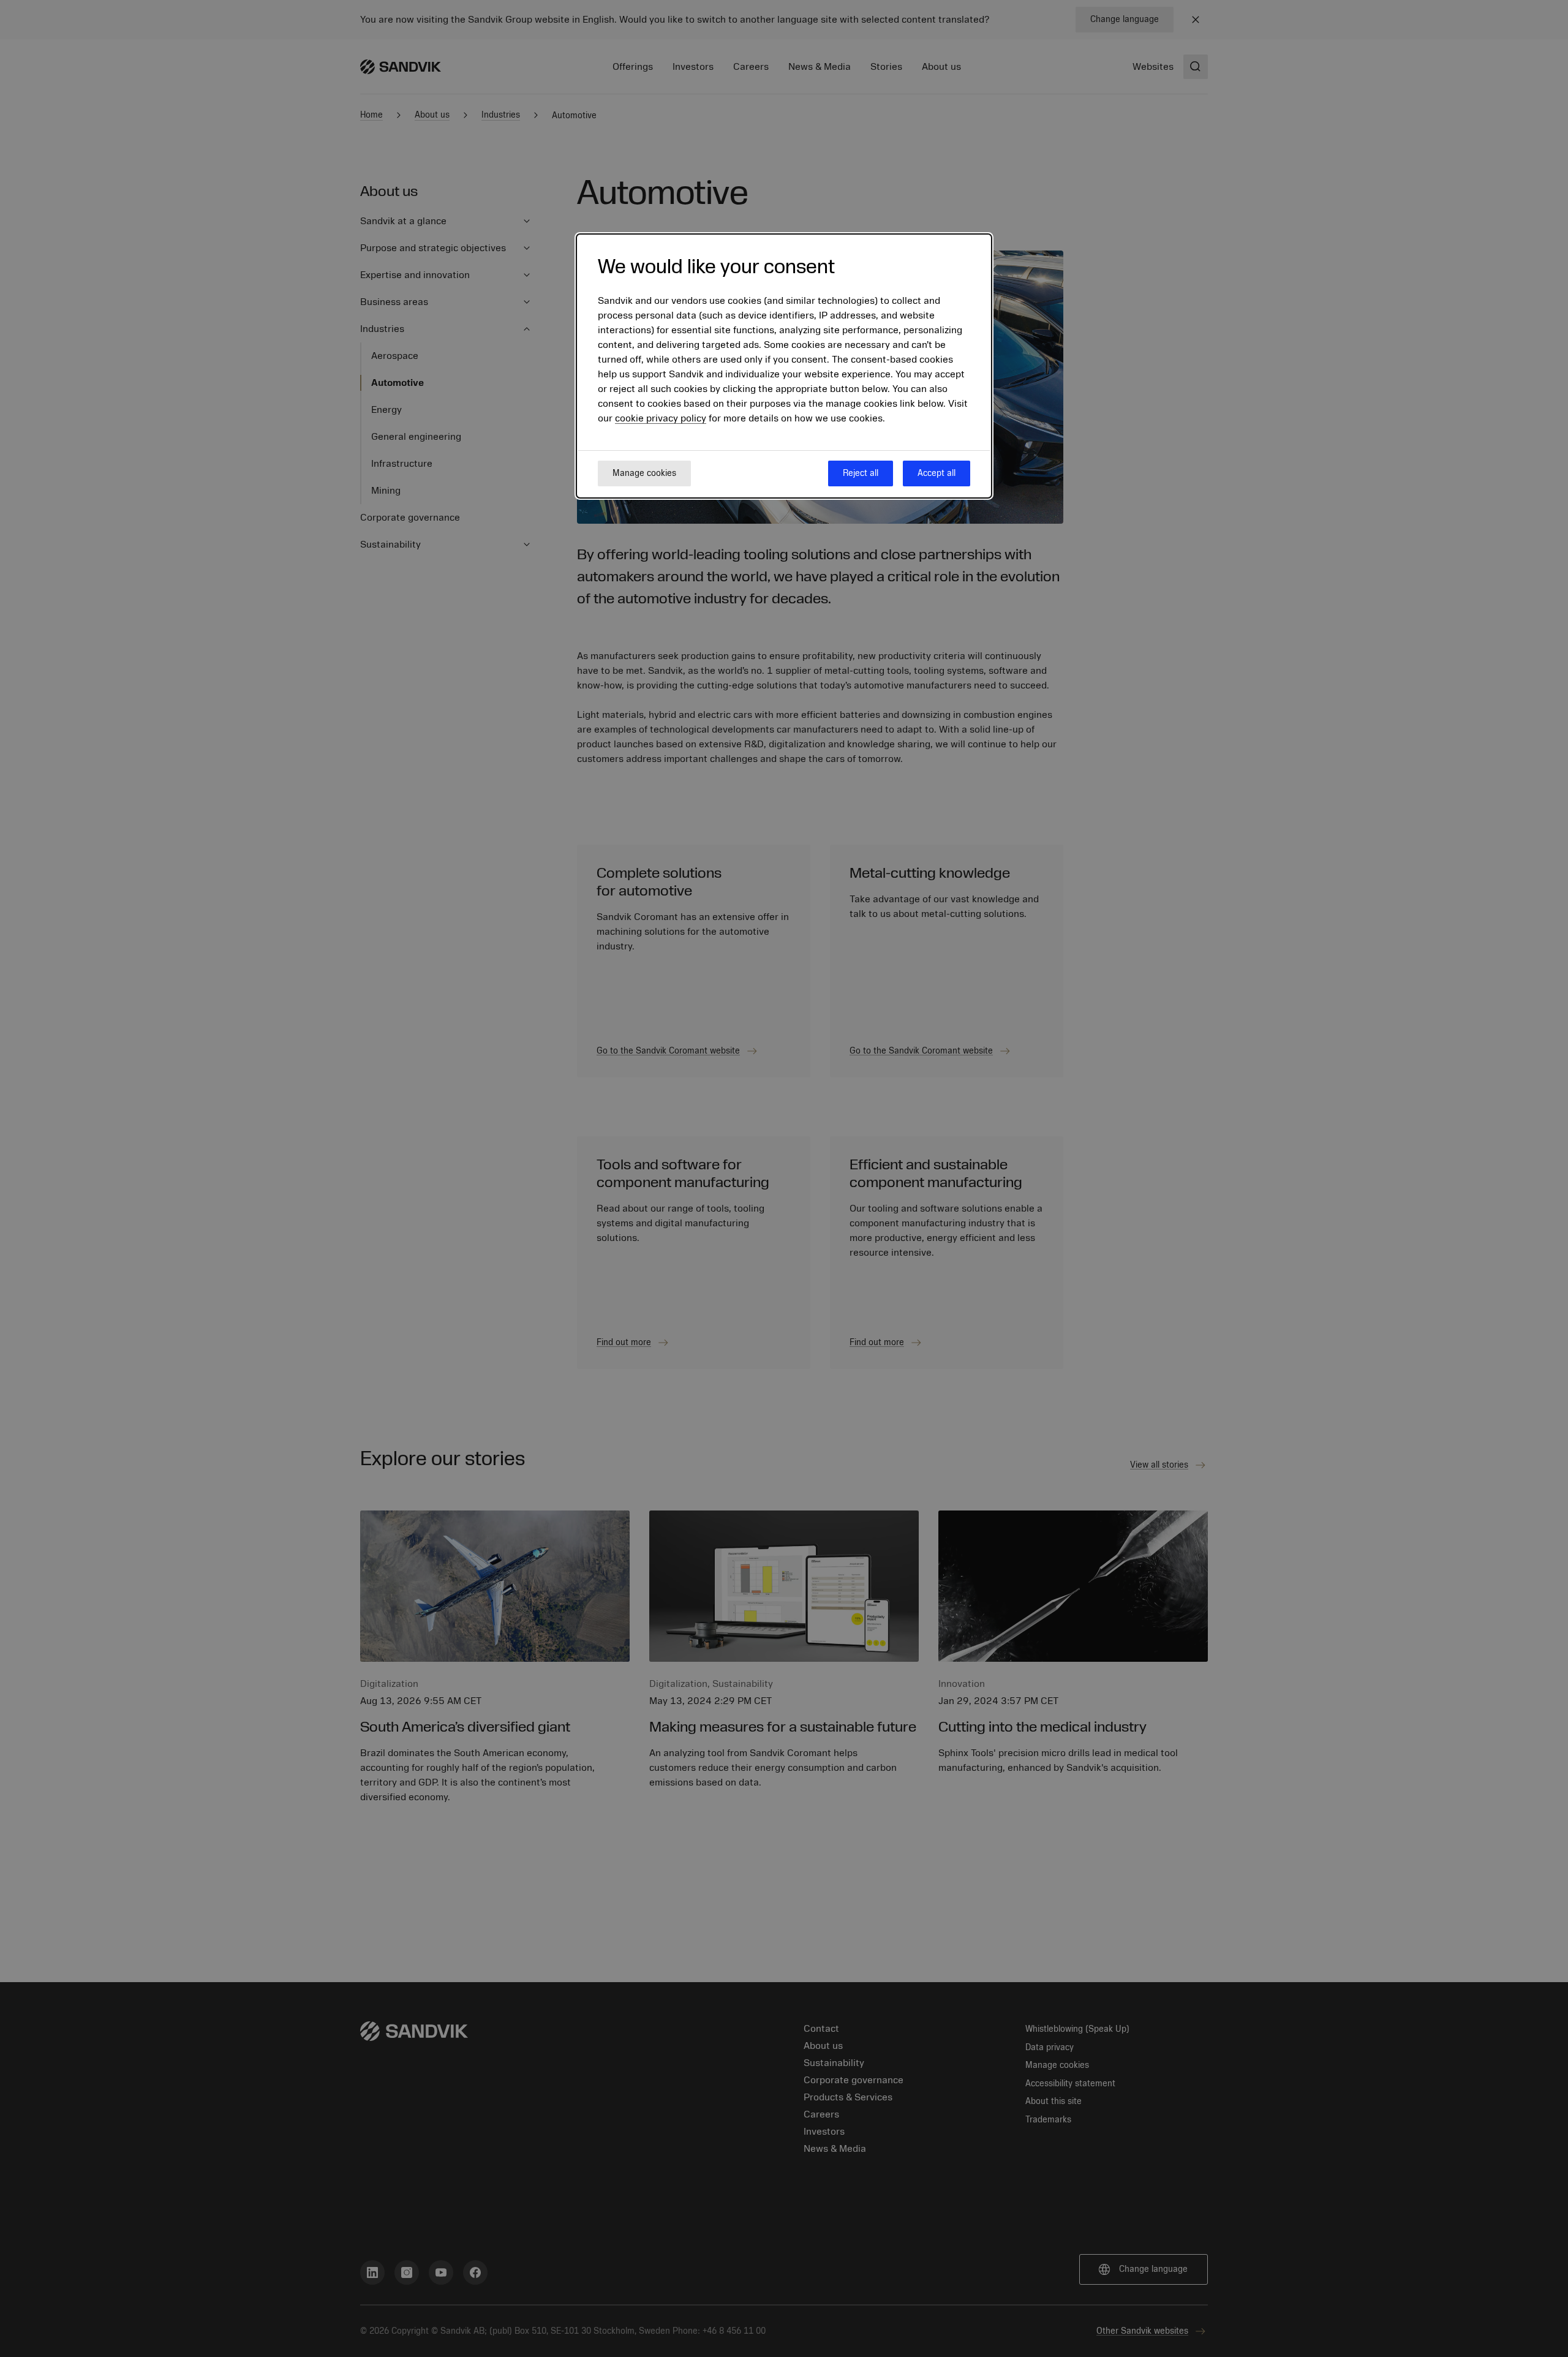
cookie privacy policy (661, 418)
